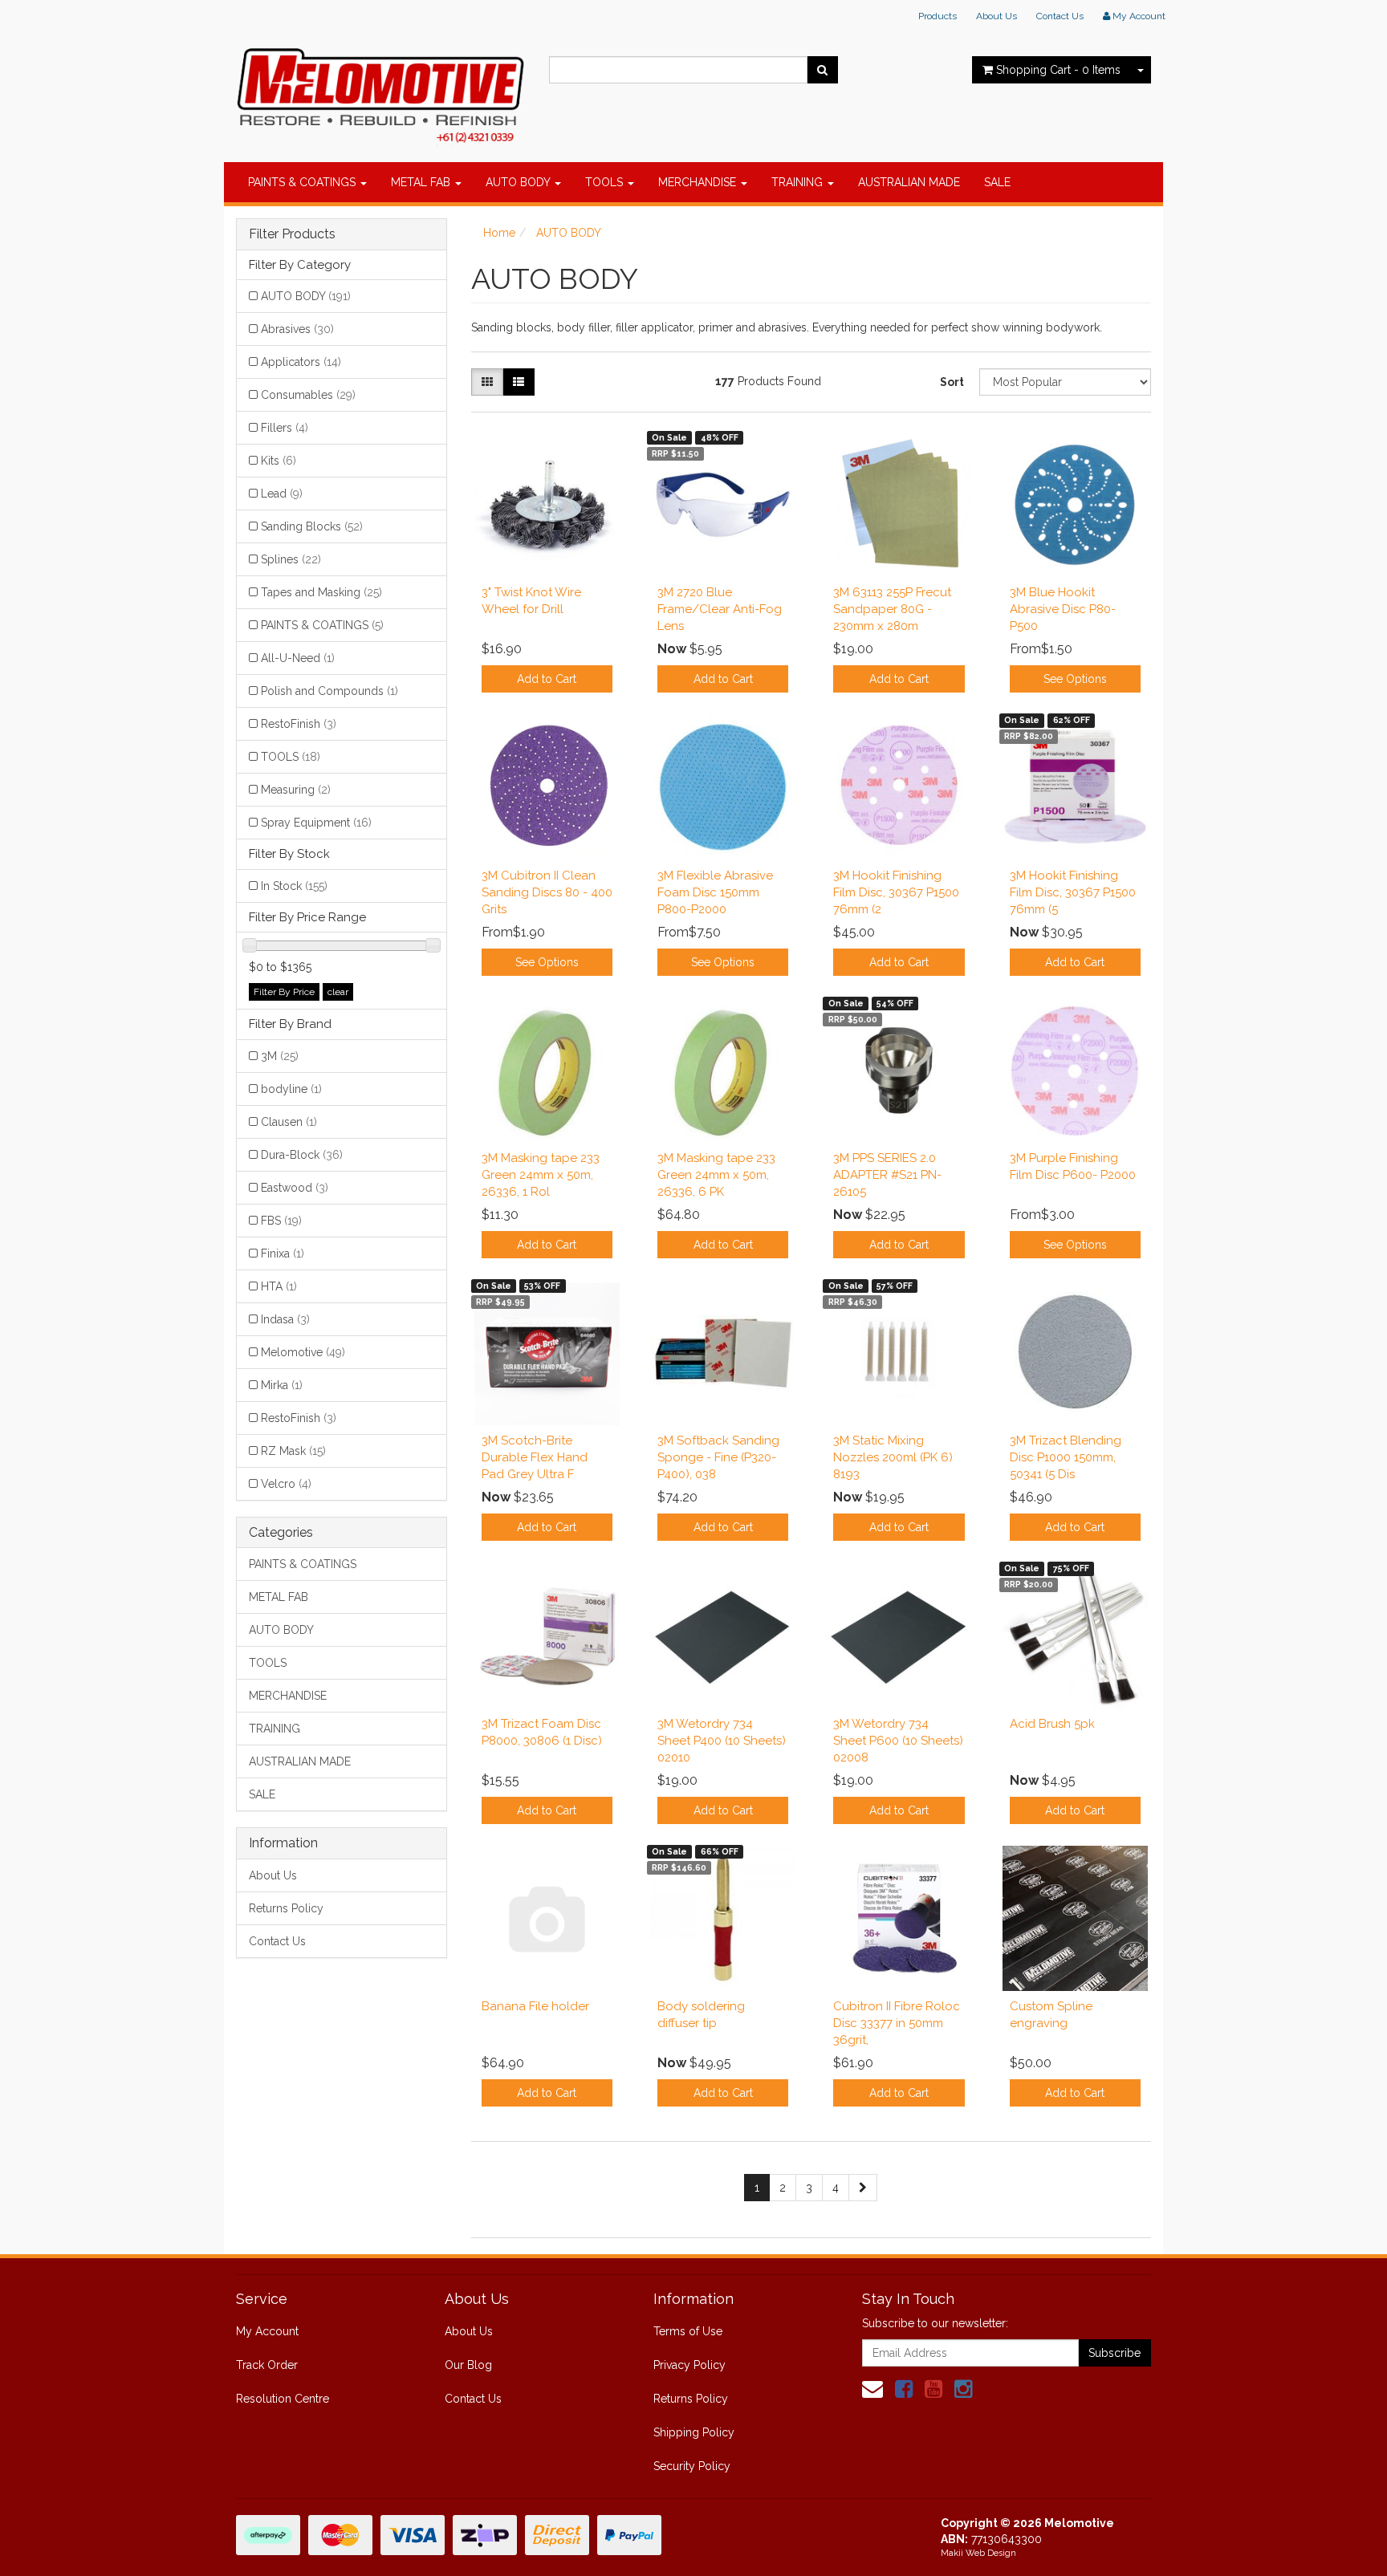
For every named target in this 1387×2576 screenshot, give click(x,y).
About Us (997, 16)
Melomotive (303, 1352)
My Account (267, 2331)
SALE (997, 182)
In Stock (294, 886)
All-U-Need (298, 658)
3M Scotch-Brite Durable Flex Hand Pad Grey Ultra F (535, 1457)
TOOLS (606, 182)
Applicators (301, 362)
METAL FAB (422, 182)
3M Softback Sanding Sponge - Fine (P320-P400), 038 (718, 1457)
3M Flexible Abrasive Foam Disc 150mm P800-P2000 (715, 892)
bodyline (291, 1089)
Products (938, 16)
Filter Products (292, 234)
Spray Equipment (316, 823)
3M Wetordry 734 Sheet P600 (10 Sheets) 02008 (898, 1741)
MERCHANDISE (699, 182)
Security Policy (692, 2466)
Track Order (267, 2365)
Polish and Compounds (329, 691)
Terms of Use (688, 2331)
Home (499, 233)
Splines (291, 559)
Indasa (285, 1319)
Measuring (296, 790)
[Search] (822, 70)
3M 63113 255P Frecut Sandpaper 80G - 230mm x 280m (892, 609)
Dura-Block (302, 1155)
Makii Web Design (978, 2553)
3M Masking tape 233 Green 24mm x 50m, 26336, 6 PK (716, 1175)
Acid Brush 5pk (1052, 1724)
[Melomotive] (380, 92)
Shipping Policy (694, 2432)
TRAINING (799, 182)
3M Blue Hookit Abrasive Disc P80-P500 (1063, 609)
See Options (1075, 679)
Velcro (286, 1484)
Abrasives (297, 329)
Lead (282, 494)
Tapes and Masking (321, 592)
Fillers (285, 428)
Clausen (289, 1122)
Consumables (308, 395)
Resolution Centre (283, 2399)
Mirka (282, 1385)
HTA (279, 1286)
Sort (952, 382)
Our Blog (468, 2365)
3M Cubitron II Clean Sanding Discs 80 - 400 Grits (547, 892)
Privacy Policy (689, 2365)
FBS (281, 1221)
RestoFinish (299, 724)
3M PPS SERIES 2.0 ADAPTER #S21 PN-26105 (887, 1175)
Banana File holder (535, 2006)
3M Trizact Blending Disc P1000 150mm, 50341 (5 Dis (1066, 1457)
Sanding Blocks (312, 526)
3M (280, 1056)
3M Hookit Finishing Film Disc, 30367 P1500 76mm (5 (1073, 892)
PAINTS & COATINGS (303, 182)
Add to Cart (547, 679)
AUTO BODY (519, 182)
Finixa (283, 1253)
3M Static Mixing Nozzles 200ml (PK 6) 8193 (893, 1457)
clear (338, 992)
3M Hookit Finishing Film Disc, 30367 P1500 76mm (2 (896, 892)
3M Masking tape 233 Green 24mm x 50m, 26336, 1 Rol (541, 1175)
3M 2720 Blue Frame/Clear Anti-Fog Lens (720, 609)
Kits (279, 461)
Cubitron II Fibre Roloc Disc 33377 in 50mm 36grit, (897, 2023)
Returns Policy (286, 1908)
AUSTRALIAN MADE (909, 182)
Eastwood (295, 1188)
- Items (1058, 70)
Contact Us (1060, 16)
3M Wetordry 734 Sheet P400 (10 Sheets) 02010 (722, 1741)
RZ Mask (293, 1451)
